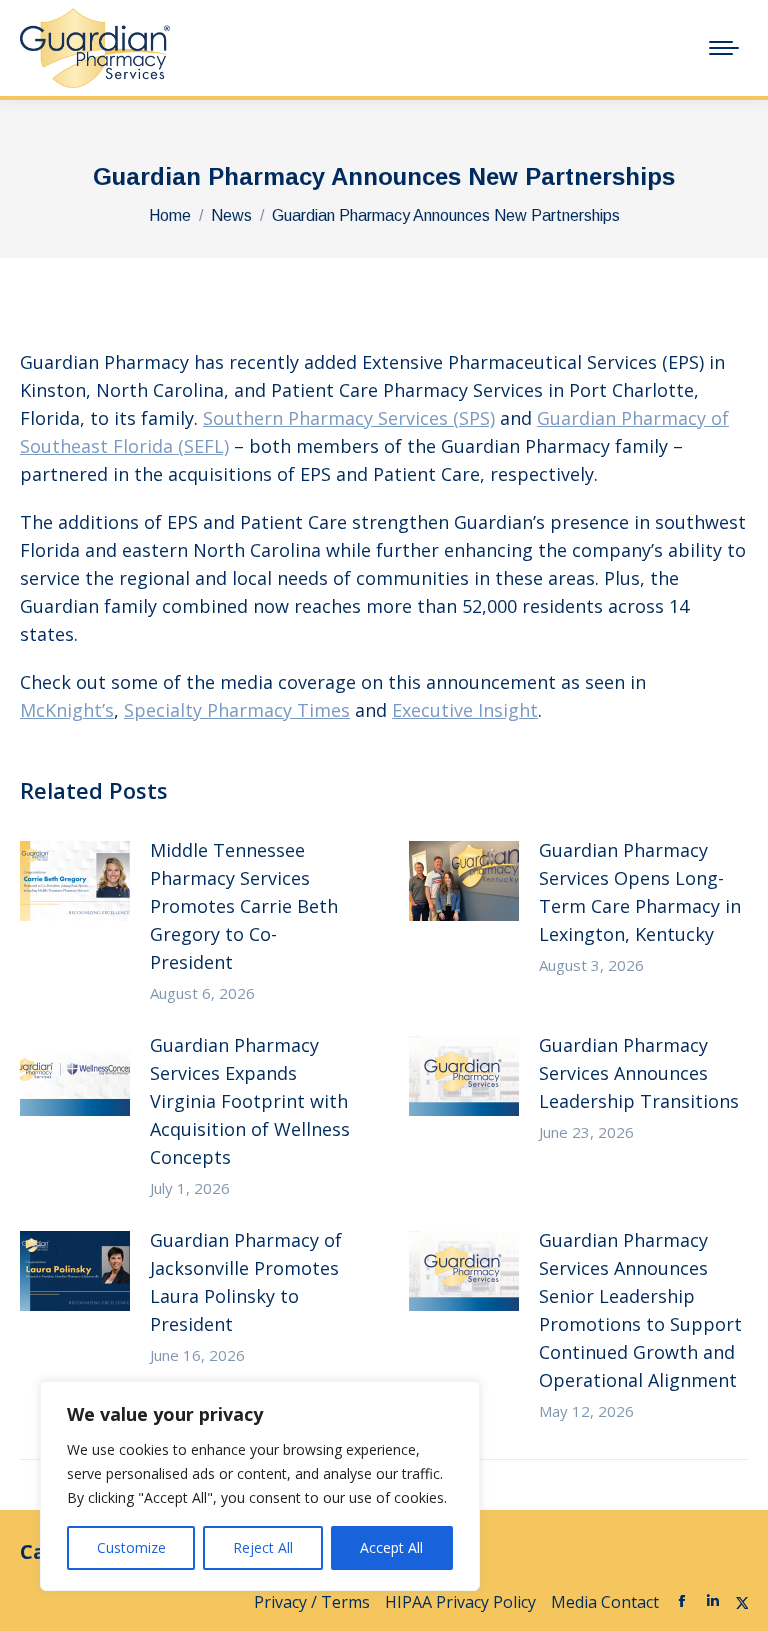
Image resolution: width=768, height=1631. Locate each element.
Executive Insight (465, 710)
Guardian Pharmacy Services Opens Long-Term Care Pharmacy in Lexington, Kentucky (640, 892)
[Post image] (75, 881)
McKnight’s (67, 710)
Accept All (391, 1547)
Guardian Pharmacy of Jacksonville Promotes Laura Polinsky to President (246, 1282)
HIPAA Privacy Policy (460, 1602)
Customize (131, 1547)
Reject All (263, 1547)
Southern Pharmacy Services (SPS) (349, 418)
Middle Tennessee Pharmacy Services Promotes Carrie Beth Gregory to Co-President (244, 906)
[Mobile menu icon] (724, 48)
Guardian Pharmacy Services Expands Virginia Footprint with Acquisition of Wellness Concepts (250, 1101)
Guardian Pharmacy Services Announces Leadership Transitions (639, 1073)
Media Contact (605, 1602)
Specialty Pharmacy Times (237, 710)
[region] (260, 1486)
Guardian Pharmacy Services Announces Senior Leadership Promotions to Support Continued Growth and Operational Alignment (640, 1310)
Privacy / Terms (312, 1602)
